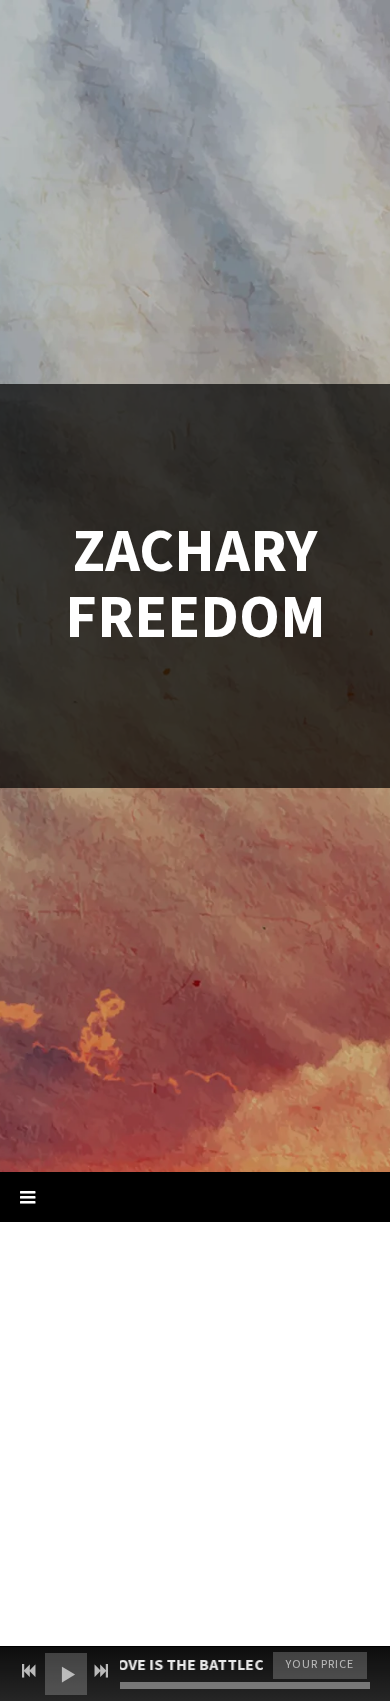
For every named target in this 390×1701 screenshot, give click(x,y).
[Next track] (101, 1671)
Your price (320, 1664)
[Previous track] (29, 1671)
